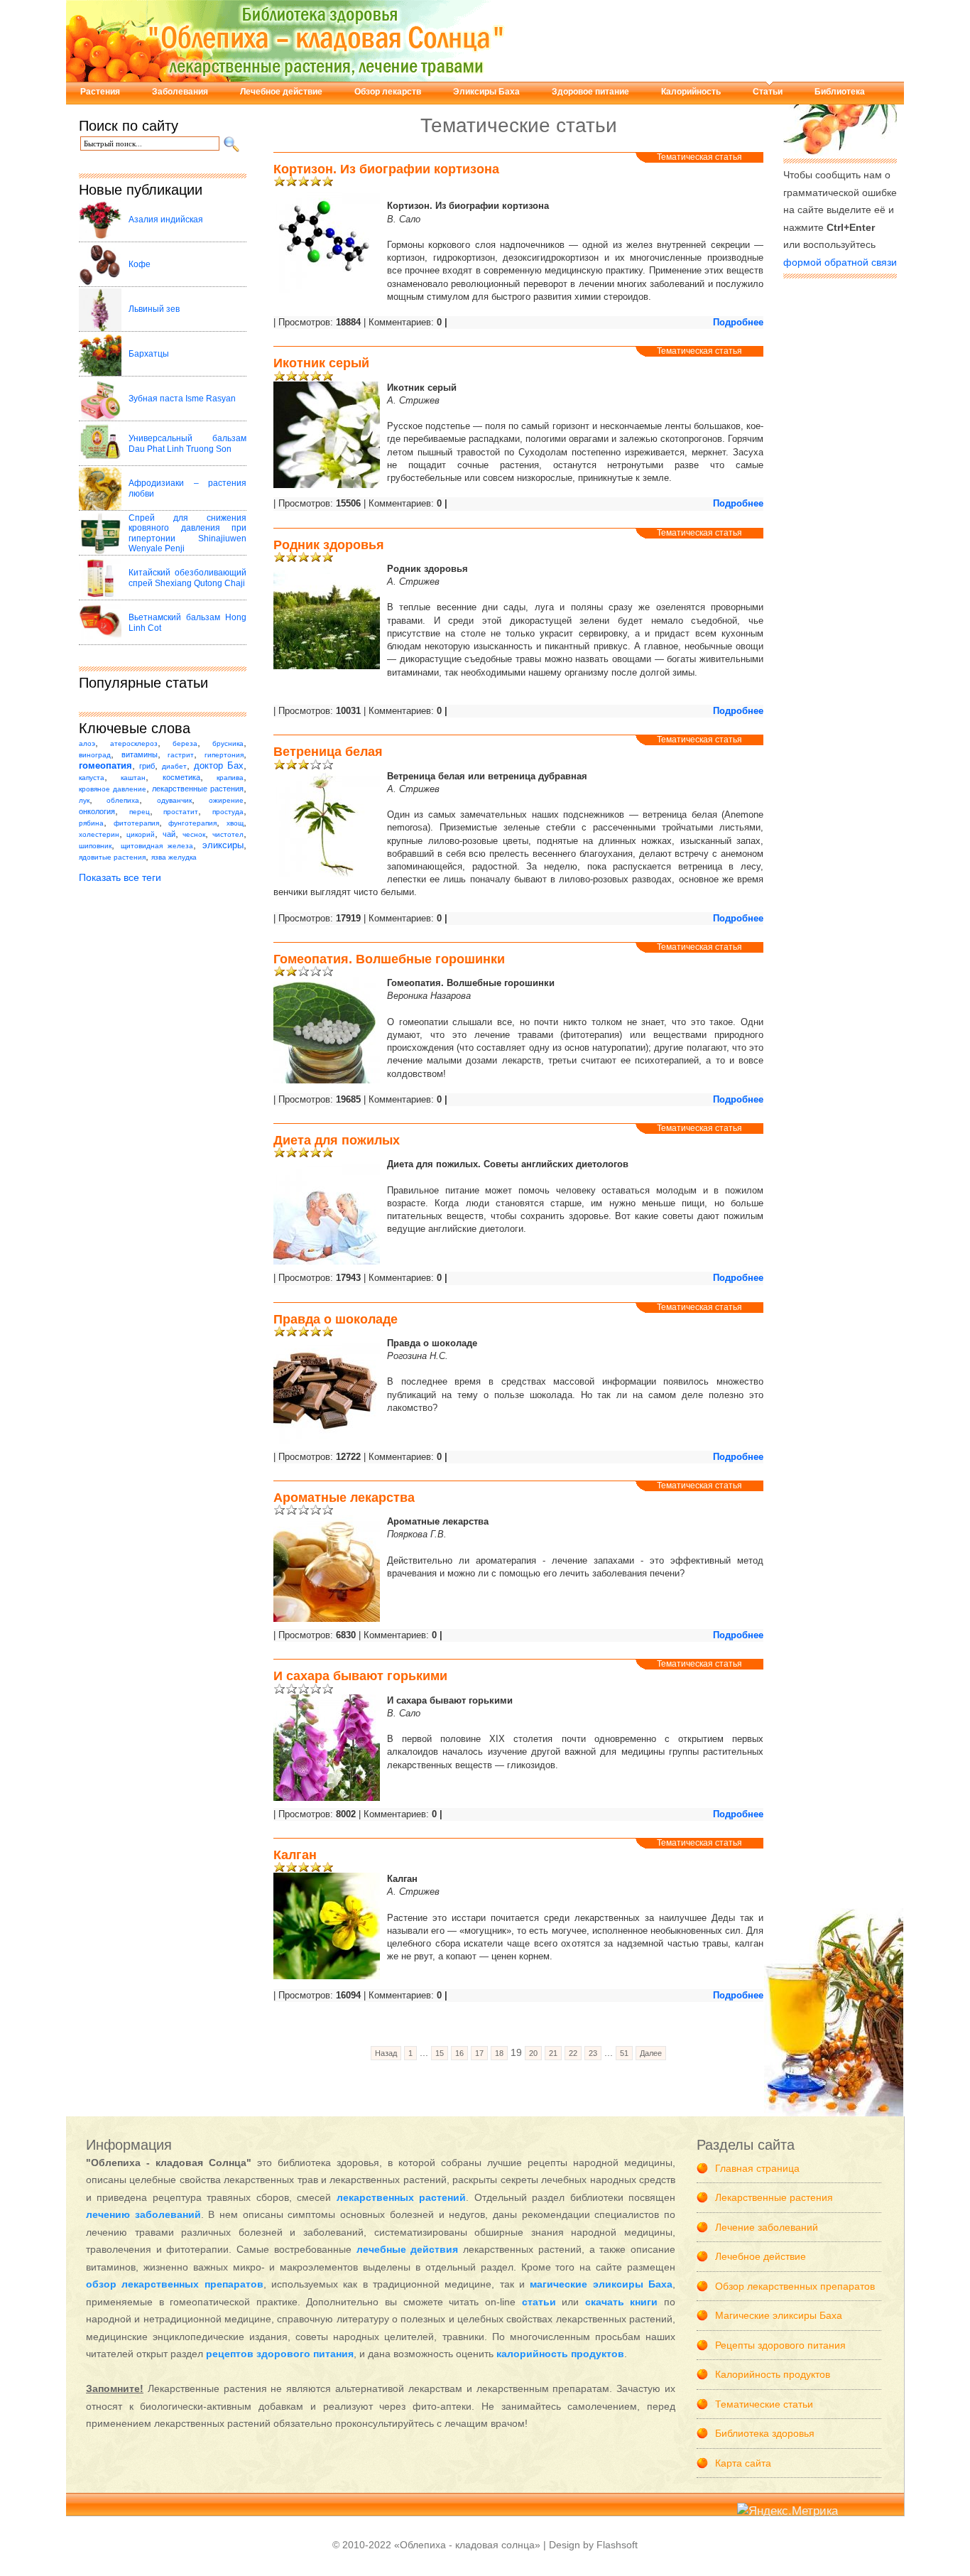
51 (624, 2053)
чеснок (194, 834)
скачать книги (622, 2302)
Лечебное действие (281, 92)
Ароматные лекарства (344, 1498)
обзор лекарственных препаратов (175, 2284)
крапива (230, 778)
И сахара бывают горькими (360, 1676)
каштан (133, 778)
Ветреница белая (328, 752)
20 (533, 2053)
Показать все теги (120, 877)
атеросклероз (134, 743)
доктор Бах (219, 766)
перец (140, 812)
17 (479, 2053)
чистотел (228, 834)
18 (499, 2053)
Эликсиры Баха (486, 92)
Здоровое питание (590, 92)
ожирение (226, 800)
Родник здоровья (329, 545)
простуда (228, 812)
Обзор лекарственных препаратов (795, 2286)
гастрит (181, 755)
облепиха (123, 800)
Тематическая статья (699, 157)
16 (459, 2053)
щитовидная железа (157, 846)
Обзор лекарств (388, 92)
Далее (651, 2053)
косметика (181, 777)
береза (185, 743)
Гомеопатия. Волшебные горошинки (389, 959)
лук (84, 800)
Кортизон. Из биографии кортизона (386, 169)
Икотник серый (321, 363)
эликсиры (223, 845)
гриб (147, 766)
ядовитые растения (112, 857)
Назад (386, 2053)
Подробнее (738, 322)
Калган (295, 1855)
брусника (228, 743)
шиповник (95, 846)
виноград (95, 755)
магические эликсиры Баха (601, 2284)
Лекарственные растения (774, 2197)
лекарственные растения (198, 789)
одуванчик (174, 800)
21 (553, 2053)
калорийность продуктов (560, 2354)
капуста (92, 778)
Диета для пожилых (337, 1140)
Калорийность (691, 92)
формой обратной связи (840, 262)
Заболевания (180, 92)
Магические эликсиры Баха (779, 2315)
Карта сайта (743, 2463)
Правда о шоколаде (336, 1319)
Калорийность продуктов (773, 2374)
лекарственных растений (401, 2197)
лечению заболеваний (143, 2214)
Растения (100, 92)
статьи (539, 2302)
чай (169, 834)
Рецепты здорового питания (780, 2345)
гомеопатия (105, 766)
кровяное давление (113, 789)
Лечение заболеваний (767, 2227)
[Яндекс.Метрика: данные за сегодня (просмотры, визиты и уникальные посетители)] (788, 2512)
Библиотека (840, 92)
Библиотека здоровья (765, 2433)
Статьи (768, 92)
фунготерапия (192, 823)
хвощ (235, 823)
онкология (97, 811)
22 (573, 2053)
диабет (174, 766)
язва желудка (174, 857)
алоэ (87, 743)
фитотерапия (136, 823)
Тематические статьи (764, 2404)
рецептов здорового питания (280, 2354)
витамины (140, 754)
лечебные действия (408, 2249)
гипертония (224, 755)
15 (440, 2053)
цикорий (141, 834)
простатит (181, 812)
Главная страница (757, 2168)
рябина (91, 823)
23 (593, 2053)
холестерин (99, 834)
